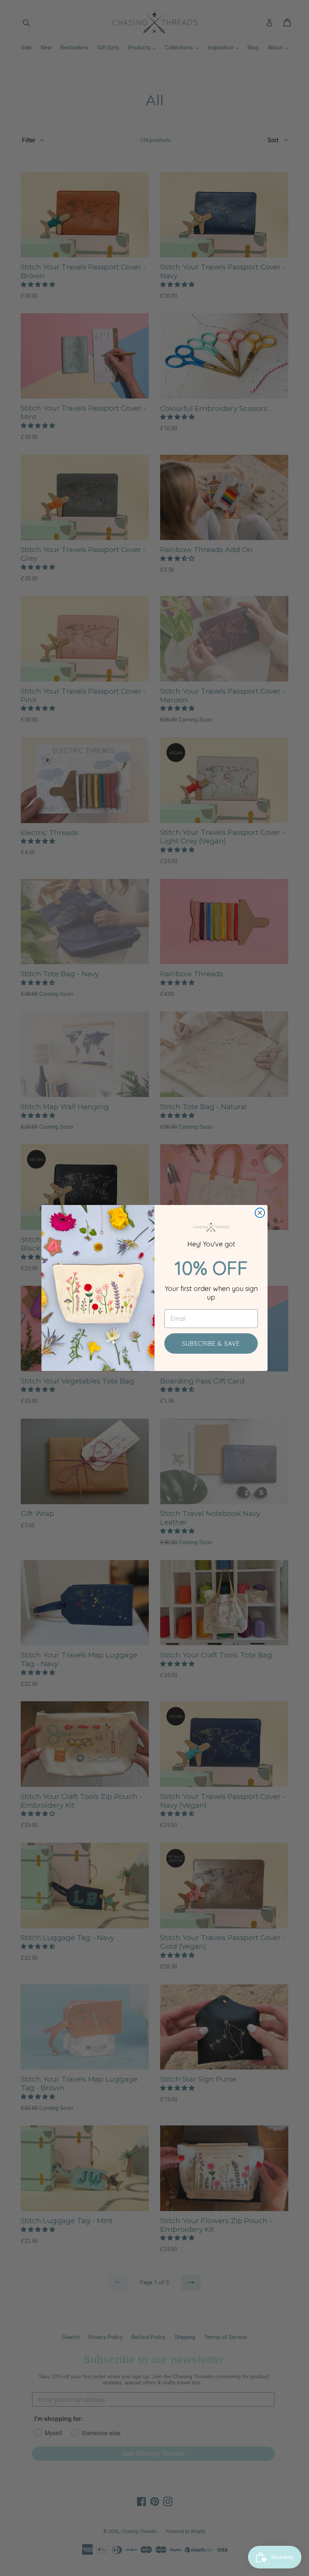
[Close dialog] (260, 1213)
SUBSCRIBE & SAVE (211, 1343)
